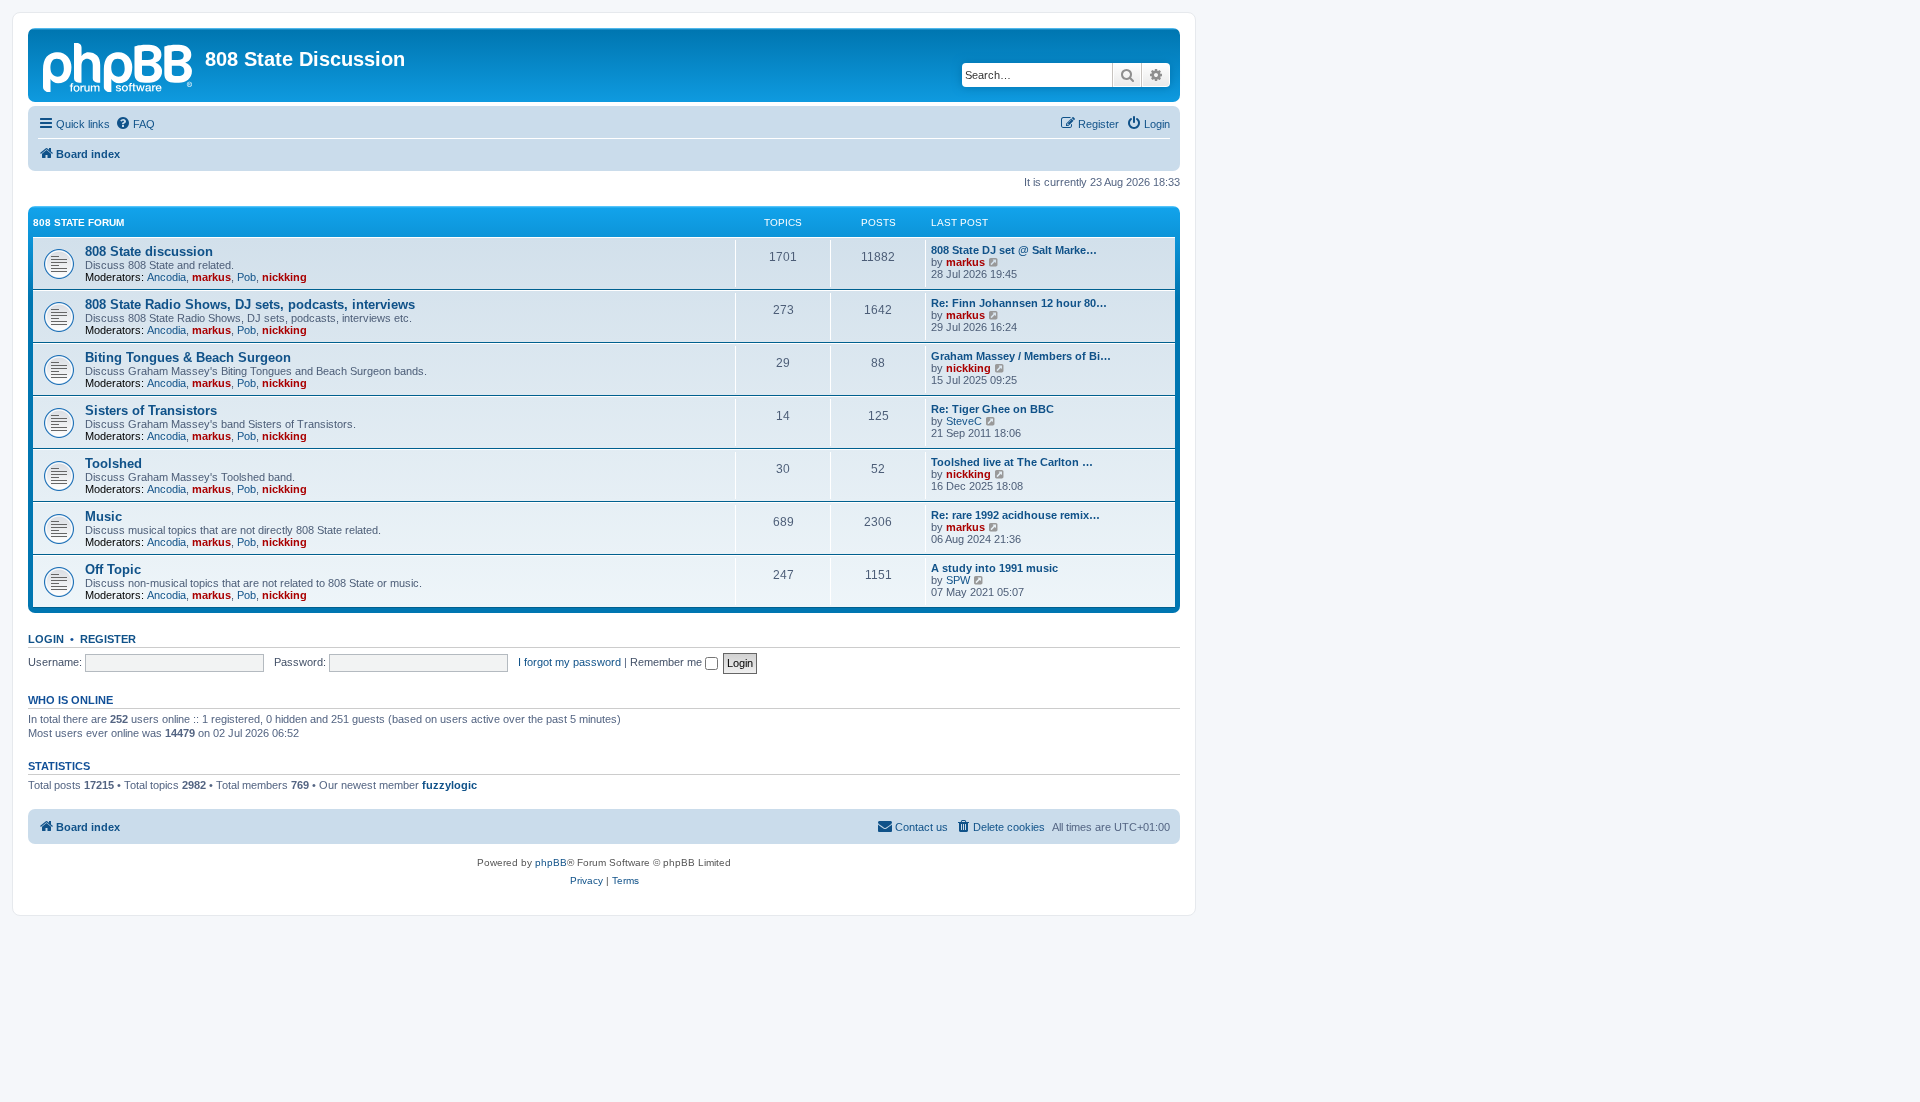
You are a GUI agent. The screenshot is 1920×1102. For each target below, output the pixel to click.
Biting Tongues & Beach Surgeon (188, 357)
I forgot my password (569, 662)
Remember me (667, 662)
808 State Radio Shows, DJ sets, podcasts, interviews (250, 304)
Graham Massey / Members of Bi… (1021, 356)
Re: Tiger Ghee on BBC (992, 409)
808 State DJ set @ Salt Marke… (1014, 250)
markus (211, 277)
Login (46, 639)
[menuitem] (135, 124)
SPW (958, 580)
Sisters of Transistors (151, 410)
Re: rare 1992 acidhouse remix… (1015, 515)
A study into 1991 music (994, 568)
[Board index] (119, 65)
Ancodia (166, 277)
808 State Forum (78, 222)
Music (103, 516)
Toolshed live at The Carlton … (1012, 462)
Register (108, 639)
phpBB (551, 862)
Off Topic (113, 569)
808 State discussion (149, 251)
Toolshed (113, 463)
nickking (284, 277)
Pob (246, 277)
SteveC (964, 421)
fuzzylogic (449, 785)
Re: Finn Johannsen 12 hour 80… (1019, 303)
